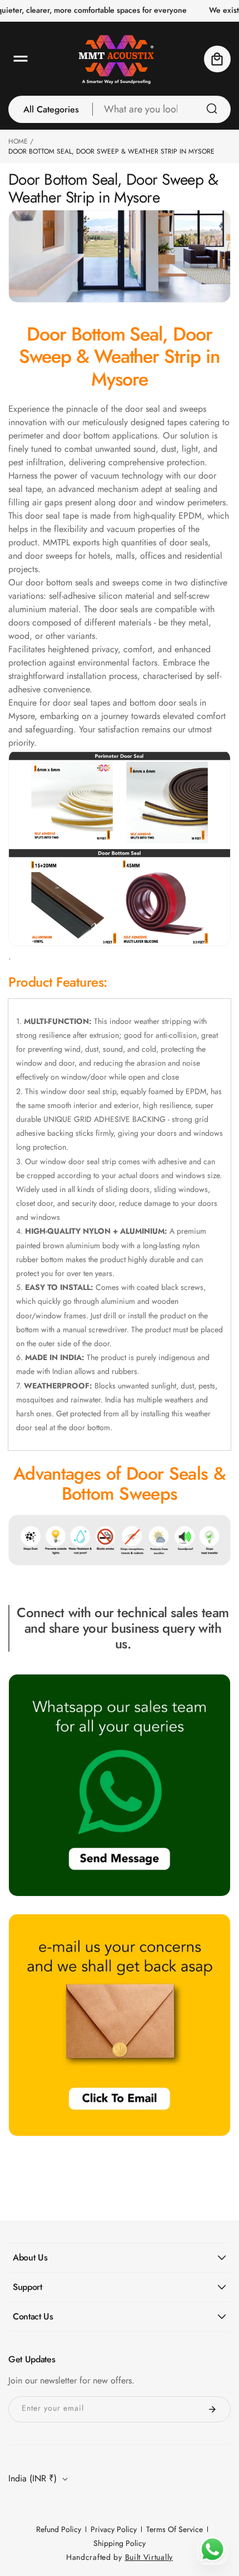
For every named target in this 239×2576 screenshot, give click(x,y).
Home (18, 141)
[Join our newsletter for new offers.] (212, 2409)
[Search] (212, 109)
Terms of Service (175, 2529)
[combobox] (162, 109)
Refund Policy (59, 2529)
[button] (21, 59)
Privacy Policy (114, 2529)
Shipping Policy (120, 2543)
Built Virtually (149, 2557)
